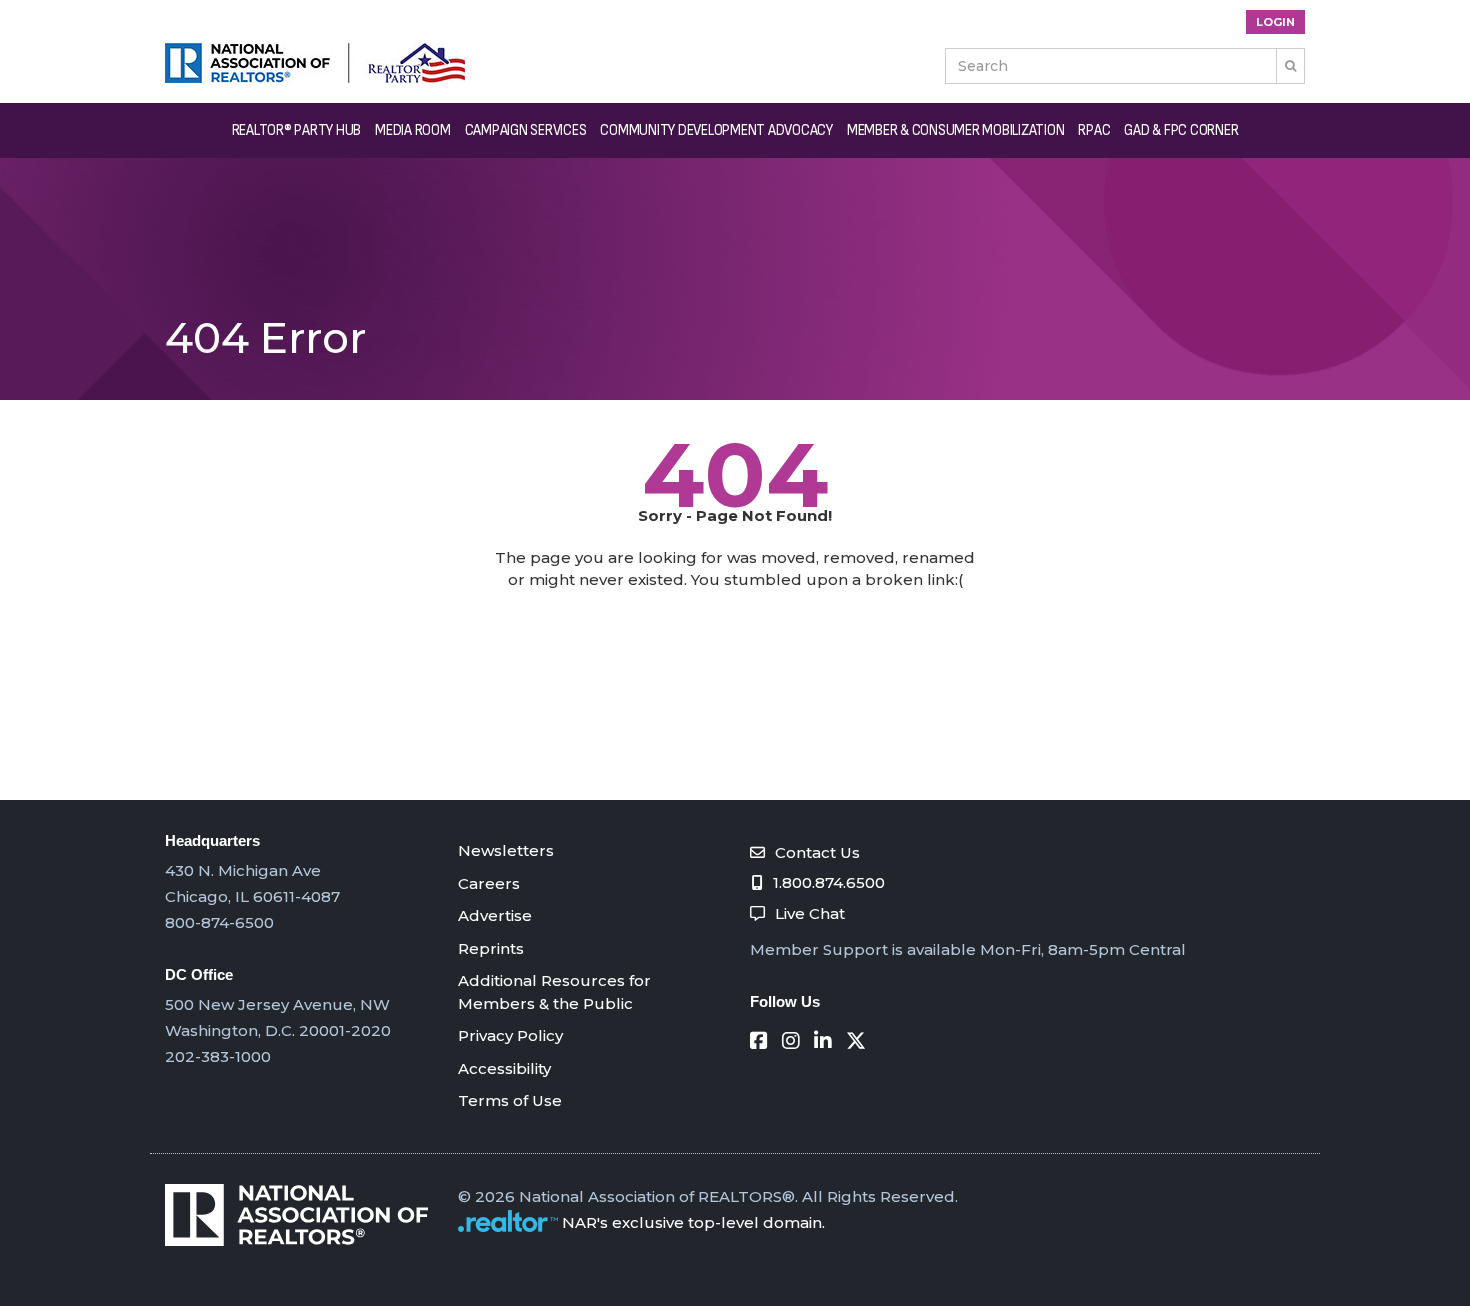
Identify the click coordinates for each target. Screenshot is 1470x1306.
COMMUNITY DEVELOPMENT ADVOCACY (716, 130)
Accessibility (504, 1068)
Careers (489, 883)
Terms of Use (510, 1100)
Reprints (491, 948)
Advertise (495, 915)
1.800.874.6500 (829, 882)
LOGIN (1275, 22)
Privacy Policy (510, 1035)
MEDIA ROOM (413, 130)
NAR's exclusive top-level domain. (693, 1222)
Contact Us (817, 852)
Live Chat (810, 913)
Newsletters (506, 850)
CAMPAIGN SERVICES (526, 130)
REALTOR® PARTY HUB (297, 130)
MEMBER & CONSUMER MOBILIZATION (956, 130)
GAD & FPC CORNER (1181, 130)
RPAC (1094, 130)
